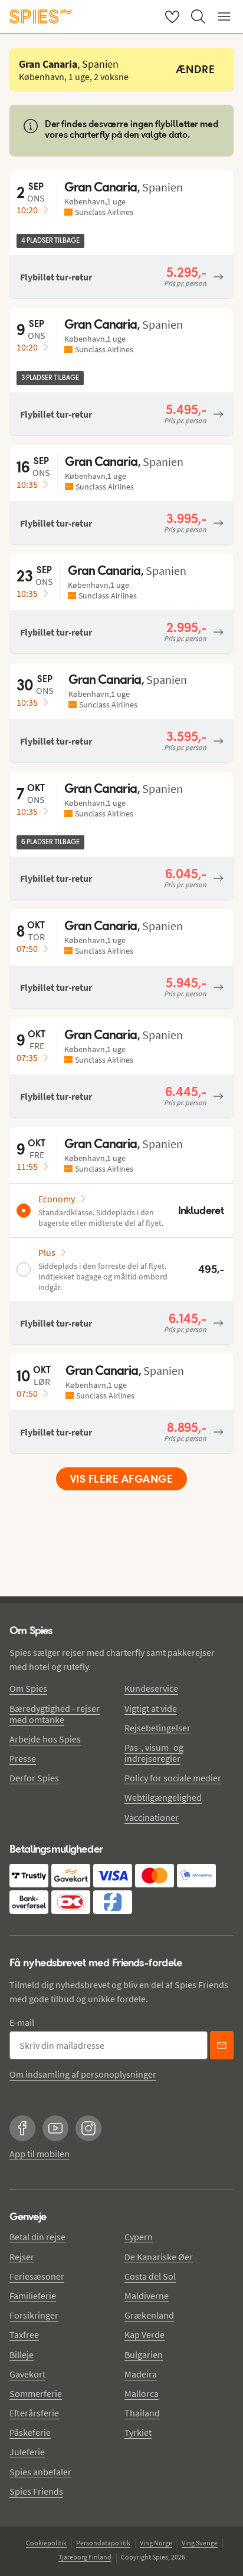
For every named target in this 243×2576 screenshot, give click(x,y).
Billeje (22, 2355)
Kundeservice (151, 1688)
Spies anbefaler (40, 2472)
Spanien (162, 187)
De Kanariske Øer (159, 2257)
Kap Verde (145, 2334)
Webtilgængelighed (163, 1797)
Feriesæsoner (37, 2276)
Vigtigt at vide (151, 1708)
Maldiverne (147, 2296)
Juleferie (27, 2452)
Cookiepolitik (46, 2543)
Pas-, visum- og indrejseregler (154, 1753)
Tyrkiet (138, 2432)
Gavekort (27, 2374)
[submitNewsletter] (222, 2045)
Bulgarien (144, 2355)
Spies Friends (36, 2491)
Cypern (139, 2237)
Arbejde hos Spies (45, 1739)
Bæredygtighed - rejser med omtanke (55, 1714)
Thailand (142, 2413)
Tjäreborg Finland (85, 2557)
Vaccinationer (152, 1817)
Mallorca (142, 2393)
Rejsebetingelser (157, 1728)
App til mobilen (40, 2154)
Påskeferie (30, 2432)
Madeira (141, 2374)
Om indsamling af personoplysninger (83, 2074)
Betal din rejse (37, 2237)
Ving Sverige (200, 2543)
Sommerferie (36, 2393)
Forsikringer (34, 2315)
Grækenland (149, 2315)
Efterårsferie (34, 2413)
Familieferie (33, 2296)
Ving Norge (156, 2543)
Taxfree (24, 2334)
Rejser (22, 2257)
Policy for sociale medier (173, 1778)
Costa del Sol (150, 2276)
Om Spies (28, 1688)
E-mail (22, 2022)
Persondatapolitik (103, 2543)
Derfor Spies (34, 1778)
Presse (23, 1758)
